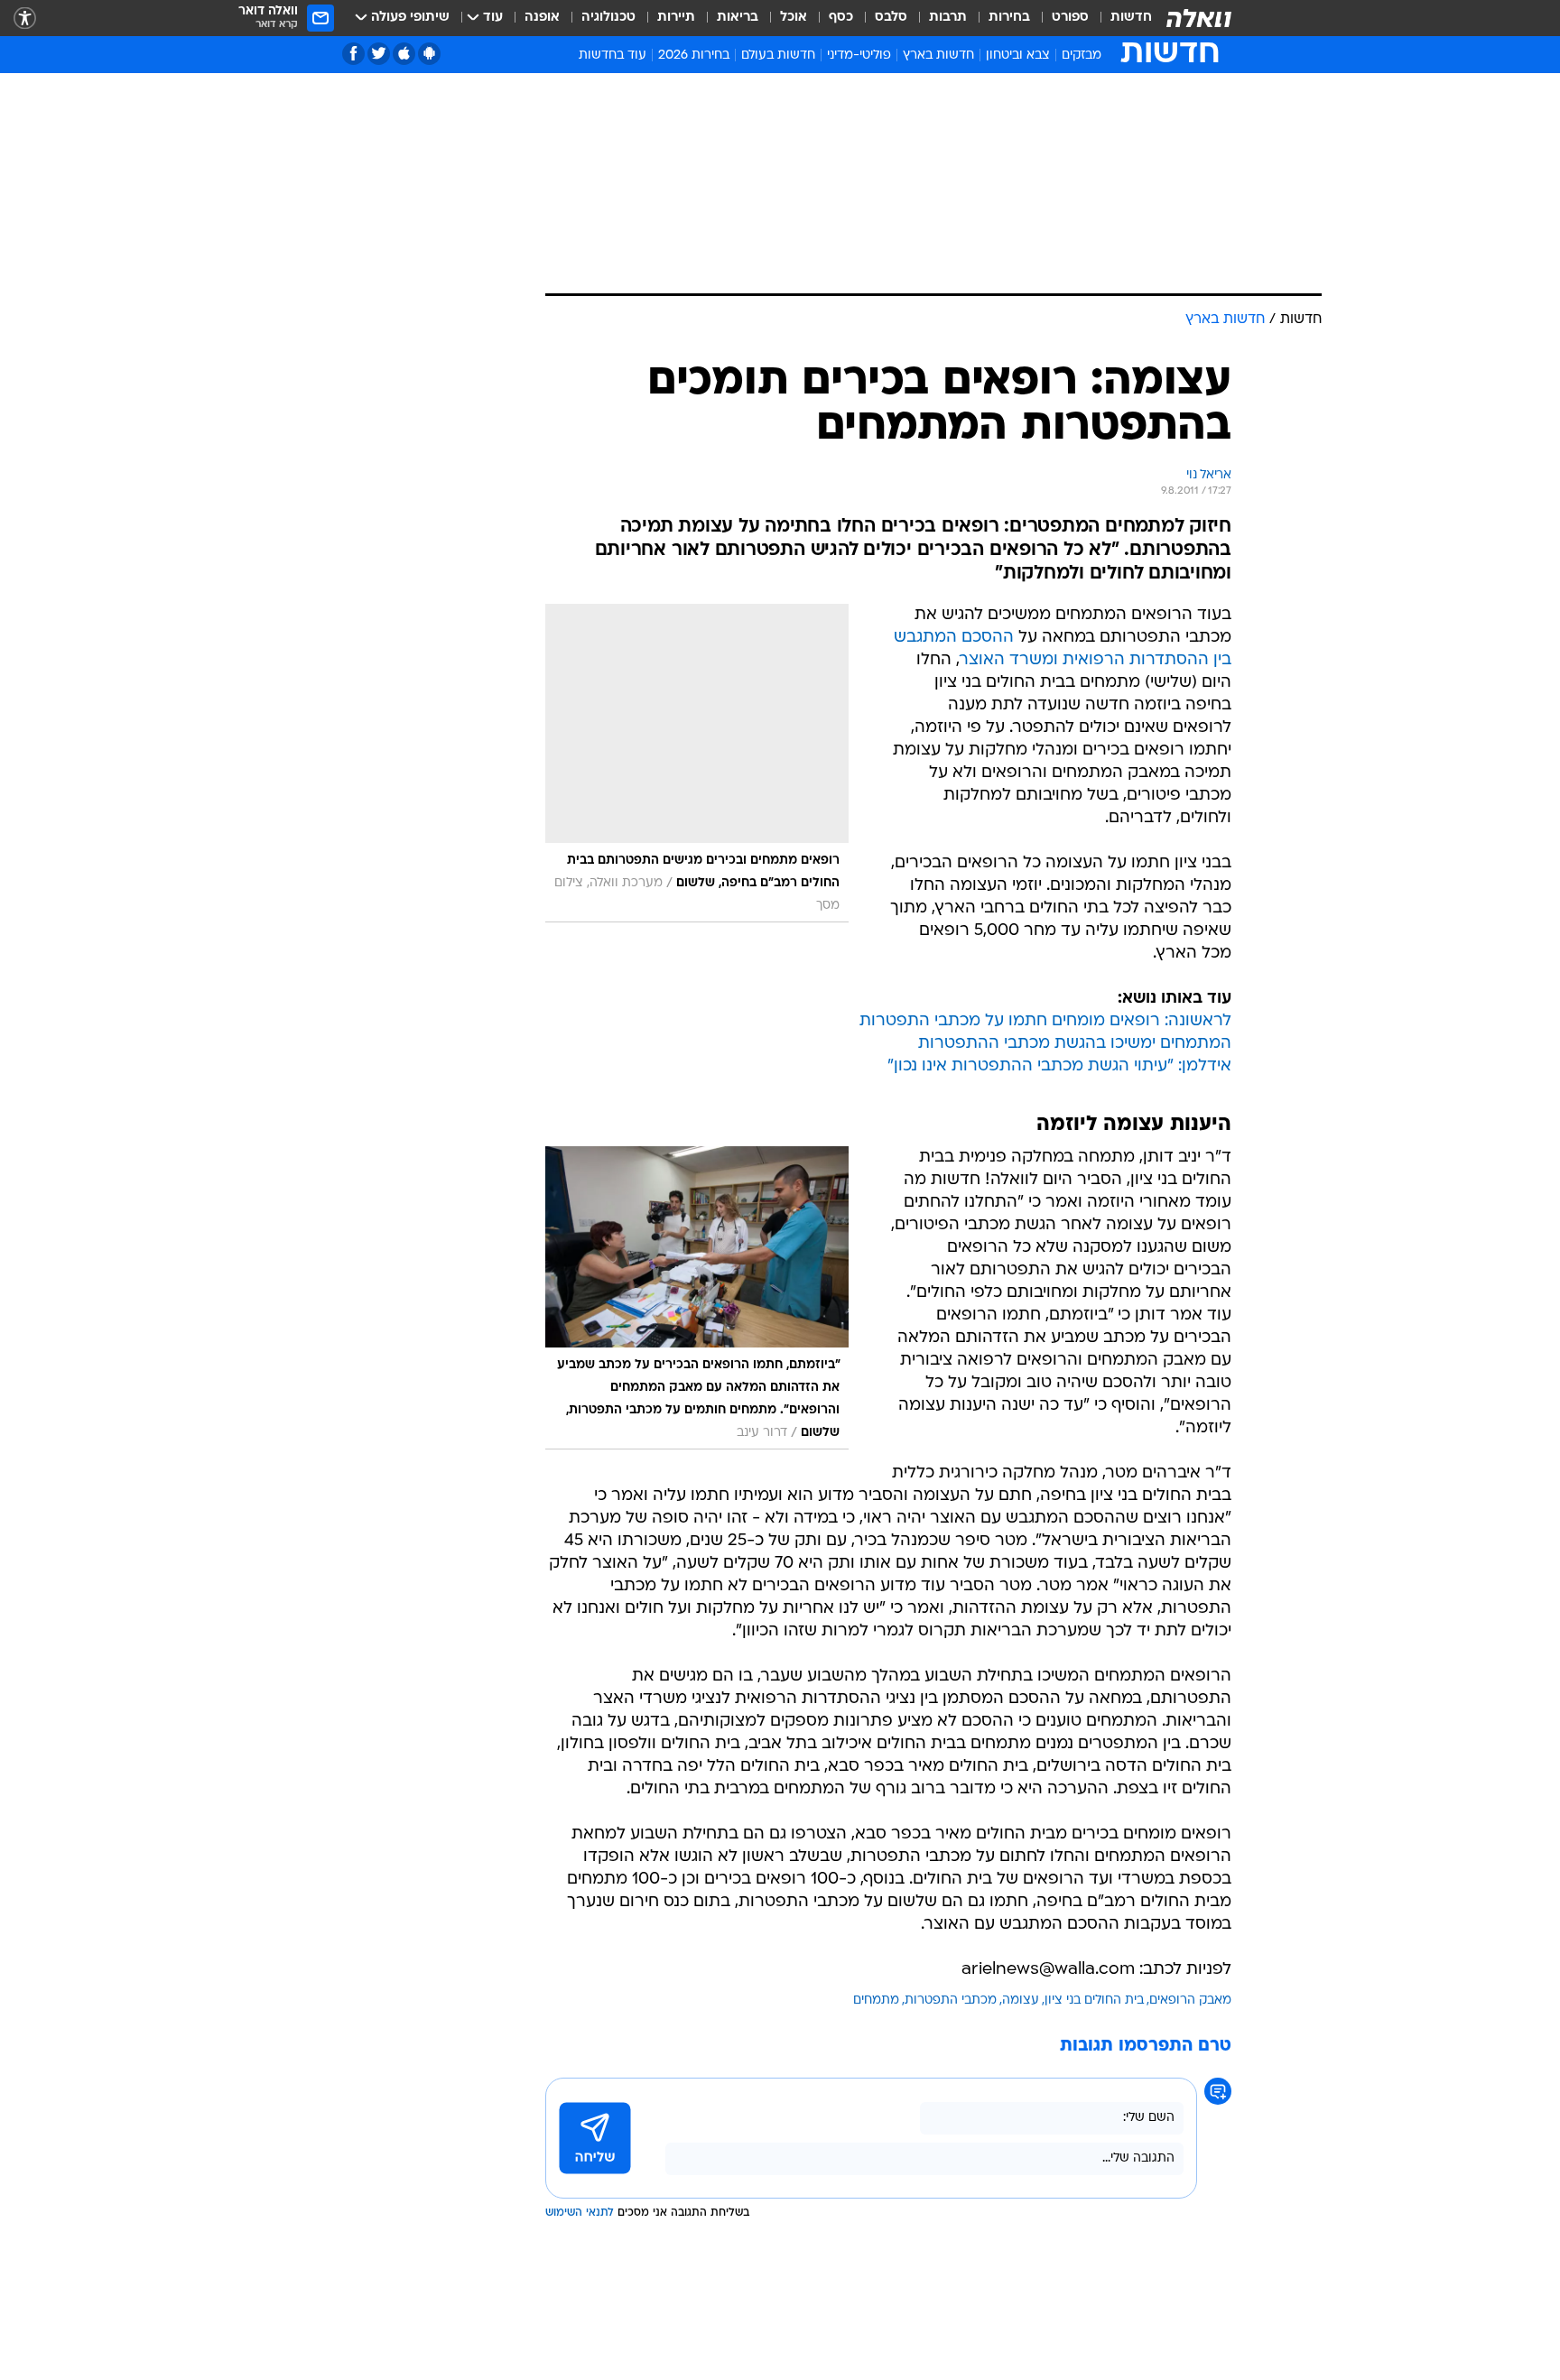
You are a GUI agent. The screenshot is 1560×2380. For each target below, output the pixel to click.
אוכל (794, 18)
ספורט (1070, 18)
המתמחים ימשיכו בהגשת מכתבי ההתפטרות (1075, 1044)
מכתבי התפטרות (951, 2000)
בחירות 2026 (694, 56)
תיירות (676, 18)
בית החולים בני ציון (1094, 2000)
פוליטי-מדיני (859, 56)
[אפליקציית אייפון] (404, 54)
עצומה (1021, 2000)
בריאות (738, 18)
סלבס (891, 18)
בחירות (1009, 18)
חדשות (1131, 18)
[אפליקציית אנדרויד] (429, 54)
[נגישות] (25, 19)
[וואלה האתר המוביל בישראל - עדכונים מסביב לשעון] (1199, 18)
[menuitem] (1120, 18)
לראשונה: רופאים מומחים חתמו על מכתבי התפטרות (1045, 1021)
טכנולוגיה (608, 18)
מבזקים (1082, 56)
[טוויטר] (379, 54)
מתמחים (876, 2000)
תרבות (948, 18)
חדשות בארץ (938, 56)
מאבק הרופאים (1190, 2000)
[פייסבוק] (353, 54)
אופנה (542, 18)
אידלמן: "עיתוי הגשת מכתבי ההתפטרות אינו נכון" (1059, 1066)
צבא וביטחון (1018, 56)
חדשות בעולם (778, 56)
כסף (841, 18)
